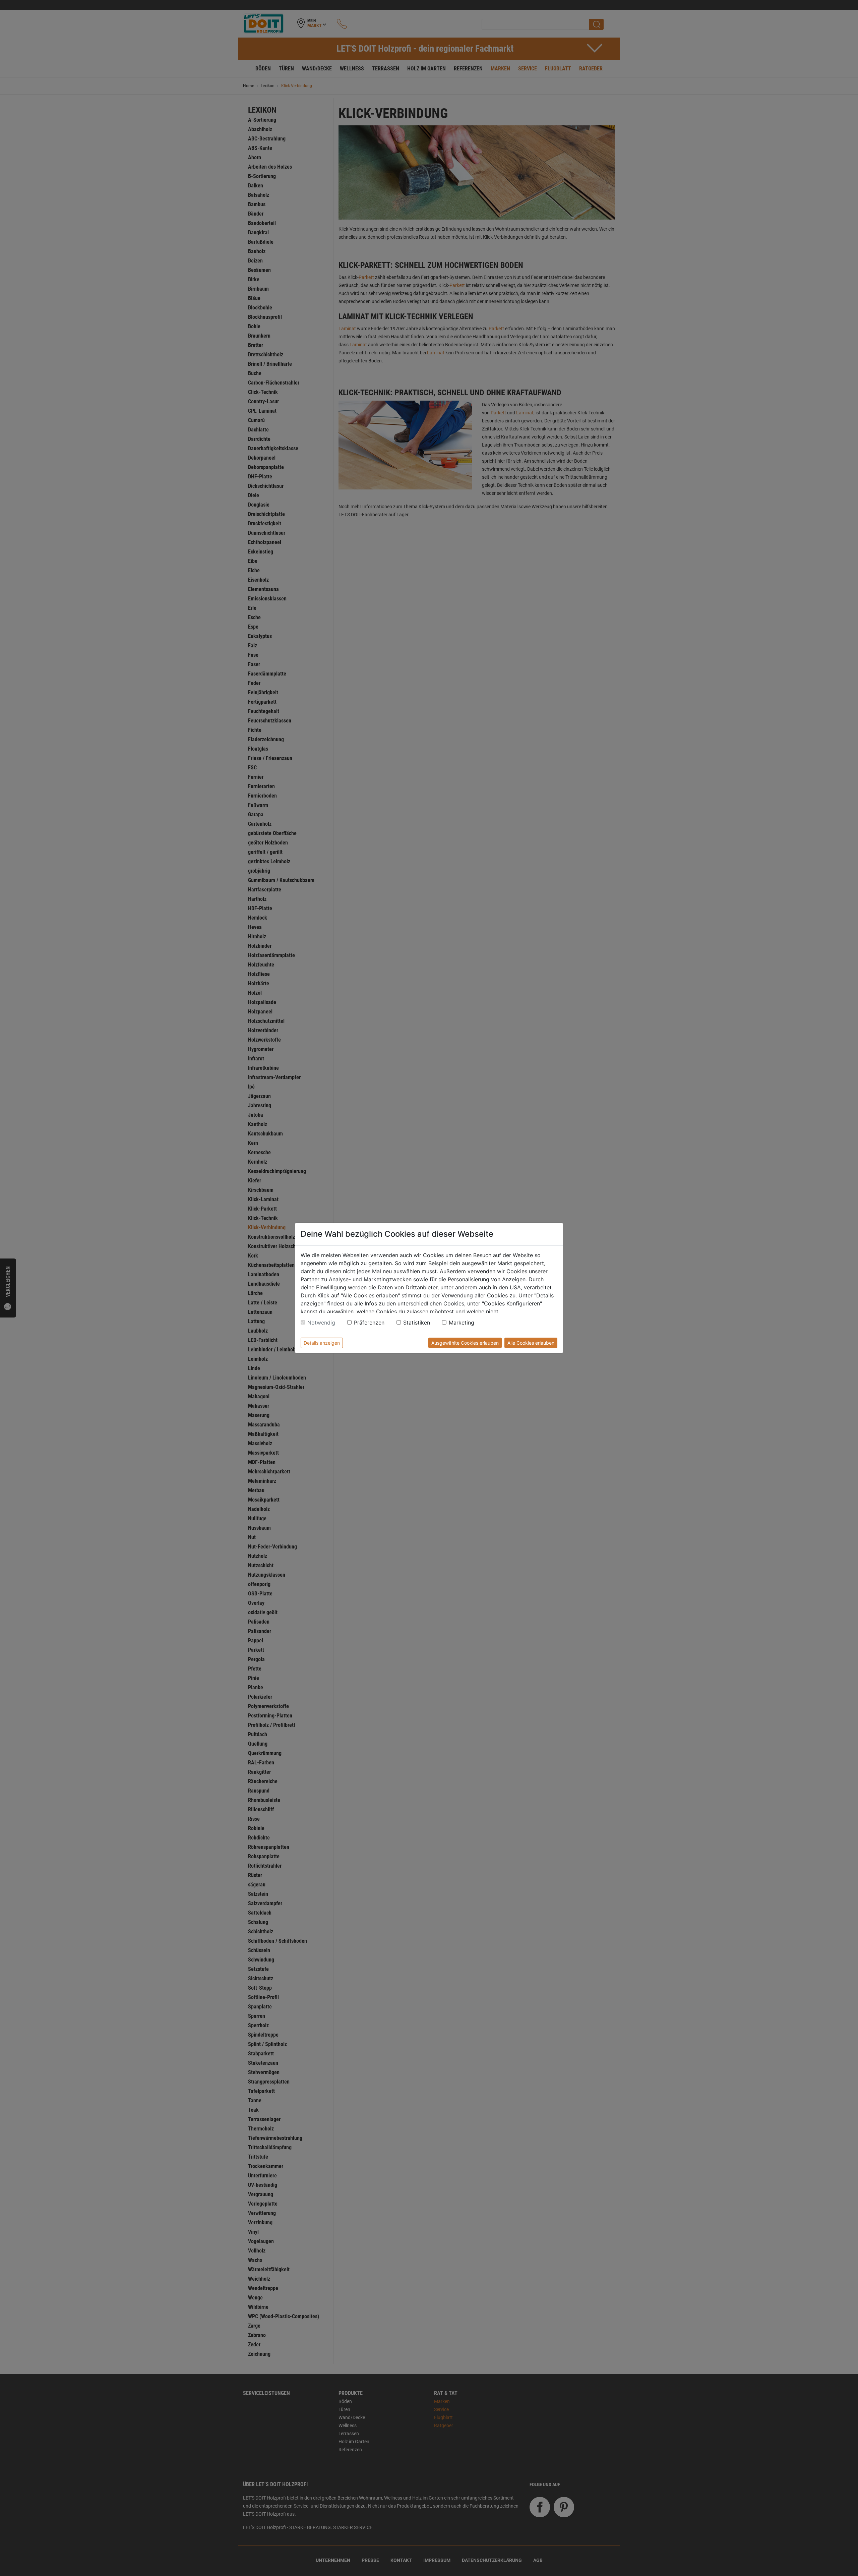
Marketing (462, 1323)
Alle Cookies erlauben (531, 1343)
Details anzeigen (322, 1343)
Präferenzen (369, 1323)
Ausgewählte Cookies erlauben (465, 1343)
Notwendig (321, 1323)
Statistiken (417, 1323)
